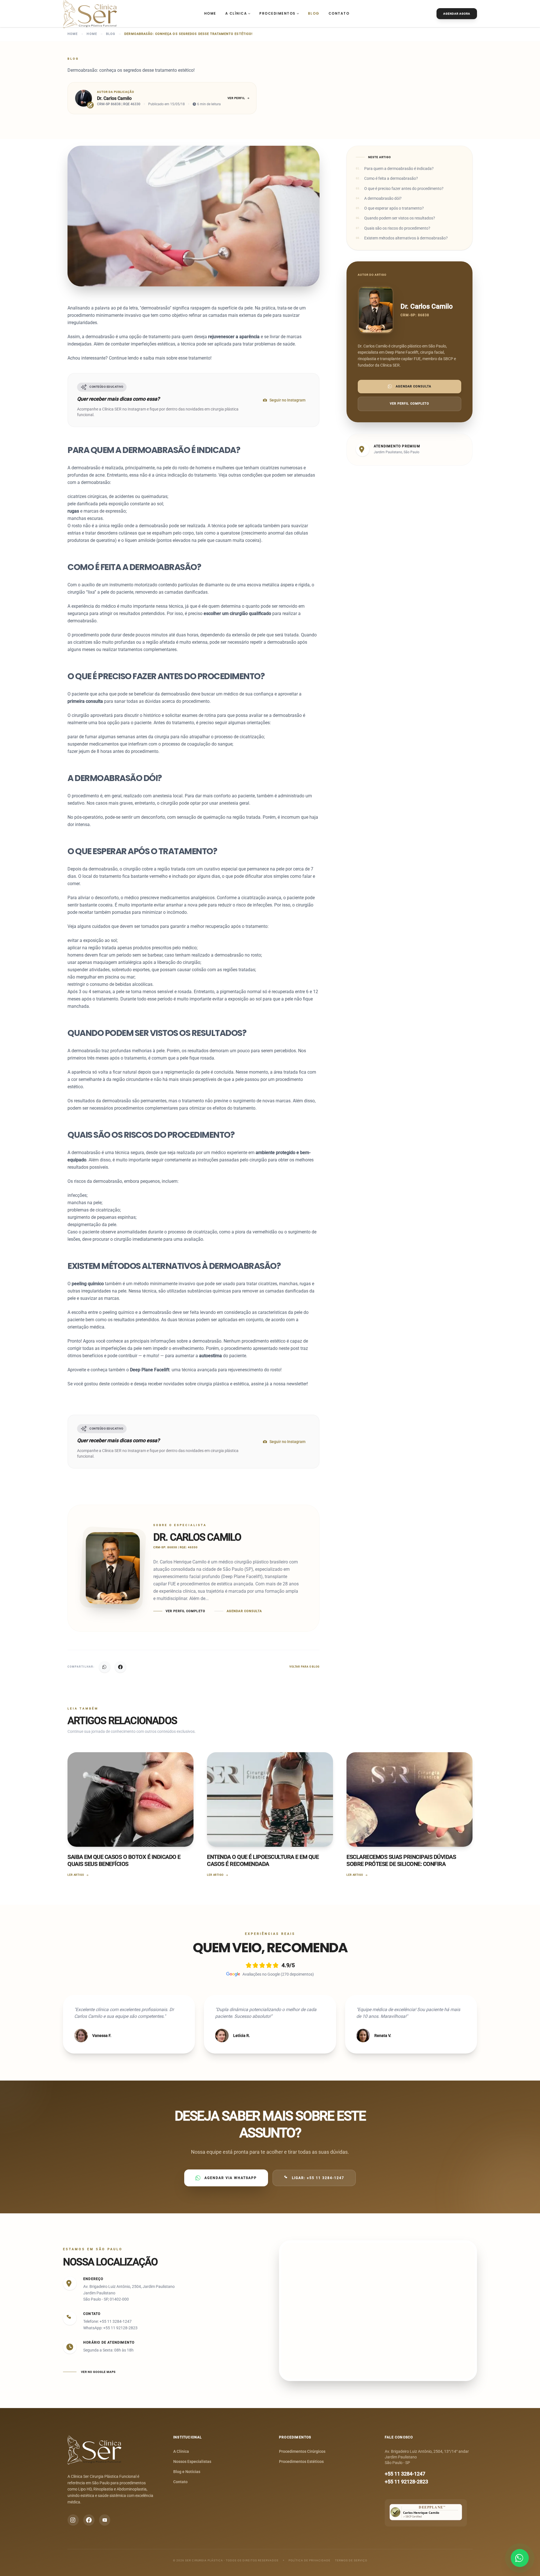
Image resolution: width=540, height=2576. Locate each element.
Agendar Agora (457, 14)
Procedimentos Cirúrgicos (302, 2451)
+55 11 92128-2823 (406, 2482)
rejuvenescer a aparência (234, 337)
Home (210, 13)
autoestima (211, 1356)
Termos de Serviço (351, 2560)
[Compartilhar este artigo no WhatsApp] (105, 1667)
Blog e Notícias (187, 2472)
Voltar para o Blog (304, 1667)
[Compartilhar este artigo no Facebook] (120, 1667)
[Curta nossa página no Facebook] (89, 2520)
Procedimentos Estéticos (301, 2461)
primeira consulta (85, 701)
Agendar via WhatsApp (231, 2178)
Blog (314, 13)
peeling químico (88, 1284)
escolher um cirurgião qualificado (237, 613)
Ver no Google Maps (98, 2372)
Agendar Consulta (244, 1611)
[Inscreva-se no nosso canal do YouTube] (105, 2520)
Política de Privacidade (310, 2560)
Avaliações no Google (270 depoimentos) (278, 1974)
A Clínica (236, 13)
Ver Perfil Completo (185, 1611)
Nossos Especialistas (192, 2461)
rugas (73, 511)
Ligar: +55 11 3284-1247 (318, 2178)
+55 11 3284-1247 (405, 2474)
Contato (339, 13)
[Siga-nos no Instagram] (73, 2520)
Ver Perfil (236, 98)
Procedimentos (277, 13)
